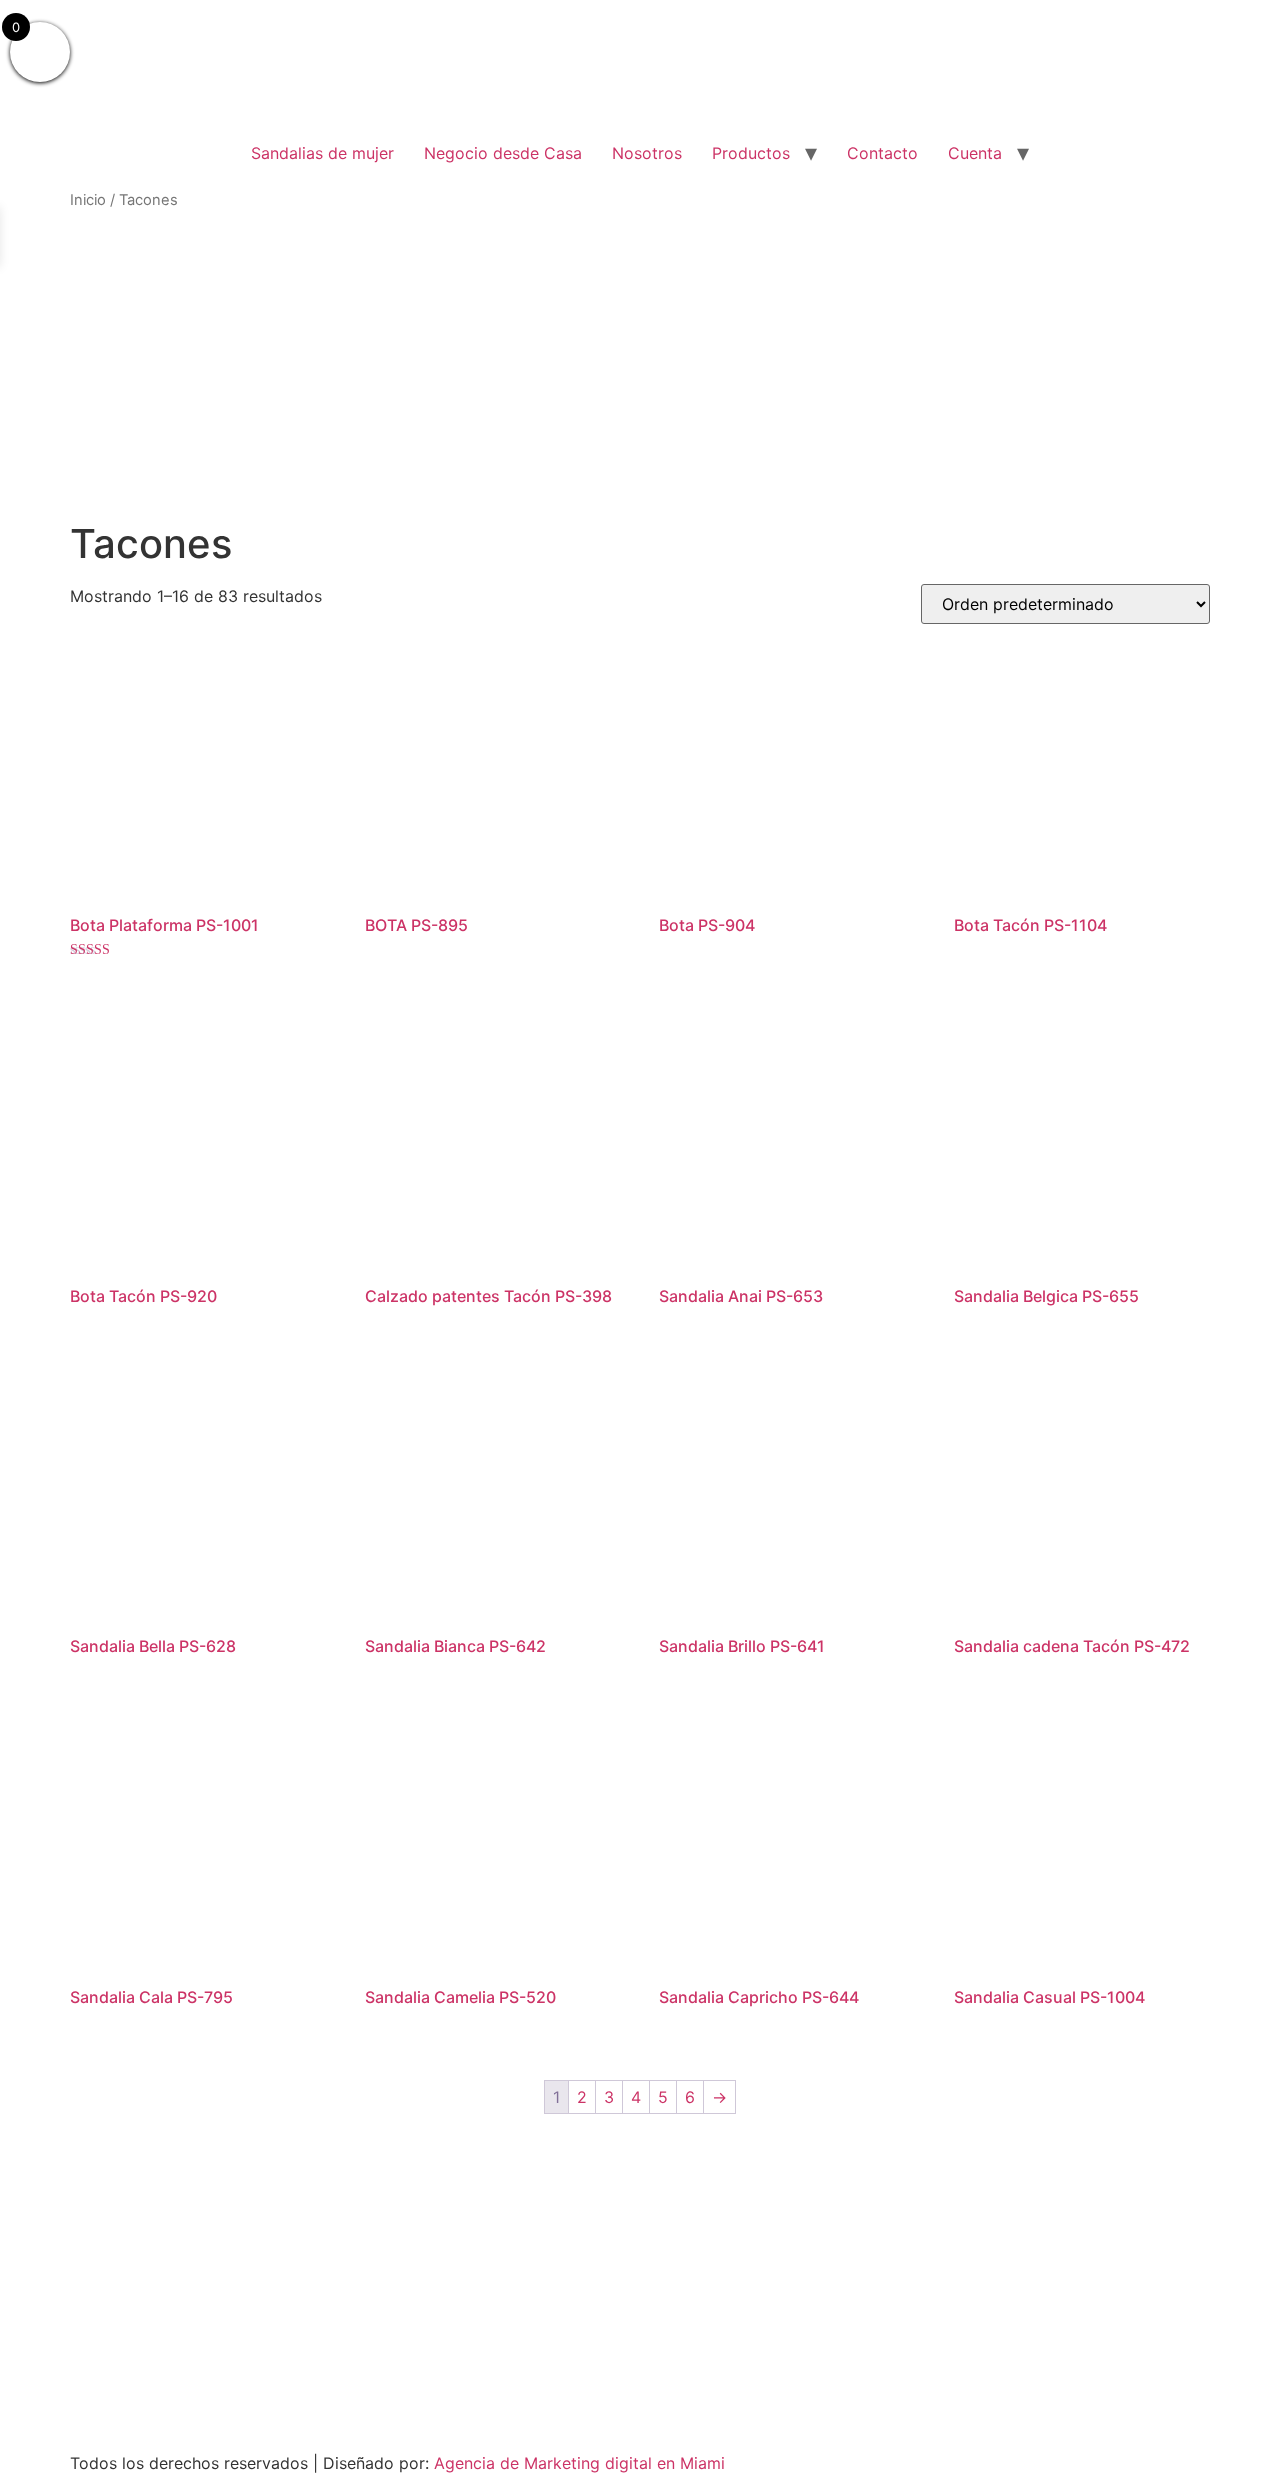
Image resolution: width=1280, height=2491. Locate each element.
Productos (751, 153)
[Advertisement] (640, 366)
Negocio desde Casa (503, 153)
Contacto (882, 153)
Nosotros (647, 153)
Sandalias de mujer (322, 153)
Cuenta (975, 153)
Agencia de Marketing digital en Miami (579, 2463)
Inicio (88, 200)
